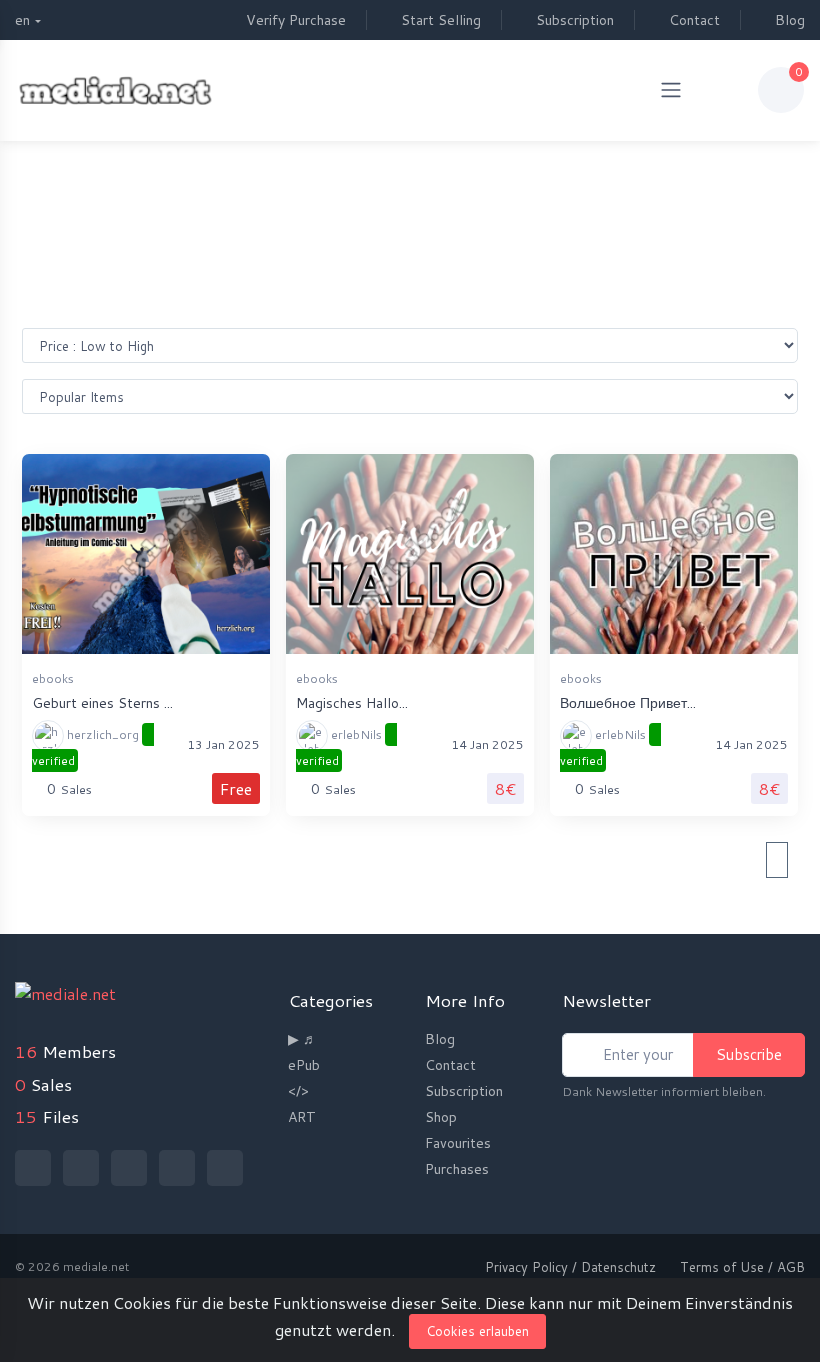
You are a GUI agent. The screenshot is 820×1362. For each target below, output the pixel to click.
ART (302, 1117)
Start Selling (441, 20)
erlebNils (340, 747)
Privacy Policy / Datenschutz (570, 1267)
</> (298, 1091)
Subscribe (749, 1054)
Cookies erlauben (477, 1331)
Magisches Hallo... (352, 703)
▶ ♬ (302, 1039)
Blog (790, 20)
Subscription (575, 20)
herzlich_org (87, 747)
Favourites (458, 1143)
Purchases (457, 1169)
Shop (441, 1117)
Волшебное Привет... (628, 703)
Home (391, 182)
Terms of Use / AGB (742, 1267)
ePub (304, 1065)
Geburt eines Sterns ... (102, 703)
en (22, 20)
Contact (694, 20)
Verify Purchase (296, 20)
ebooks (53, 678)
